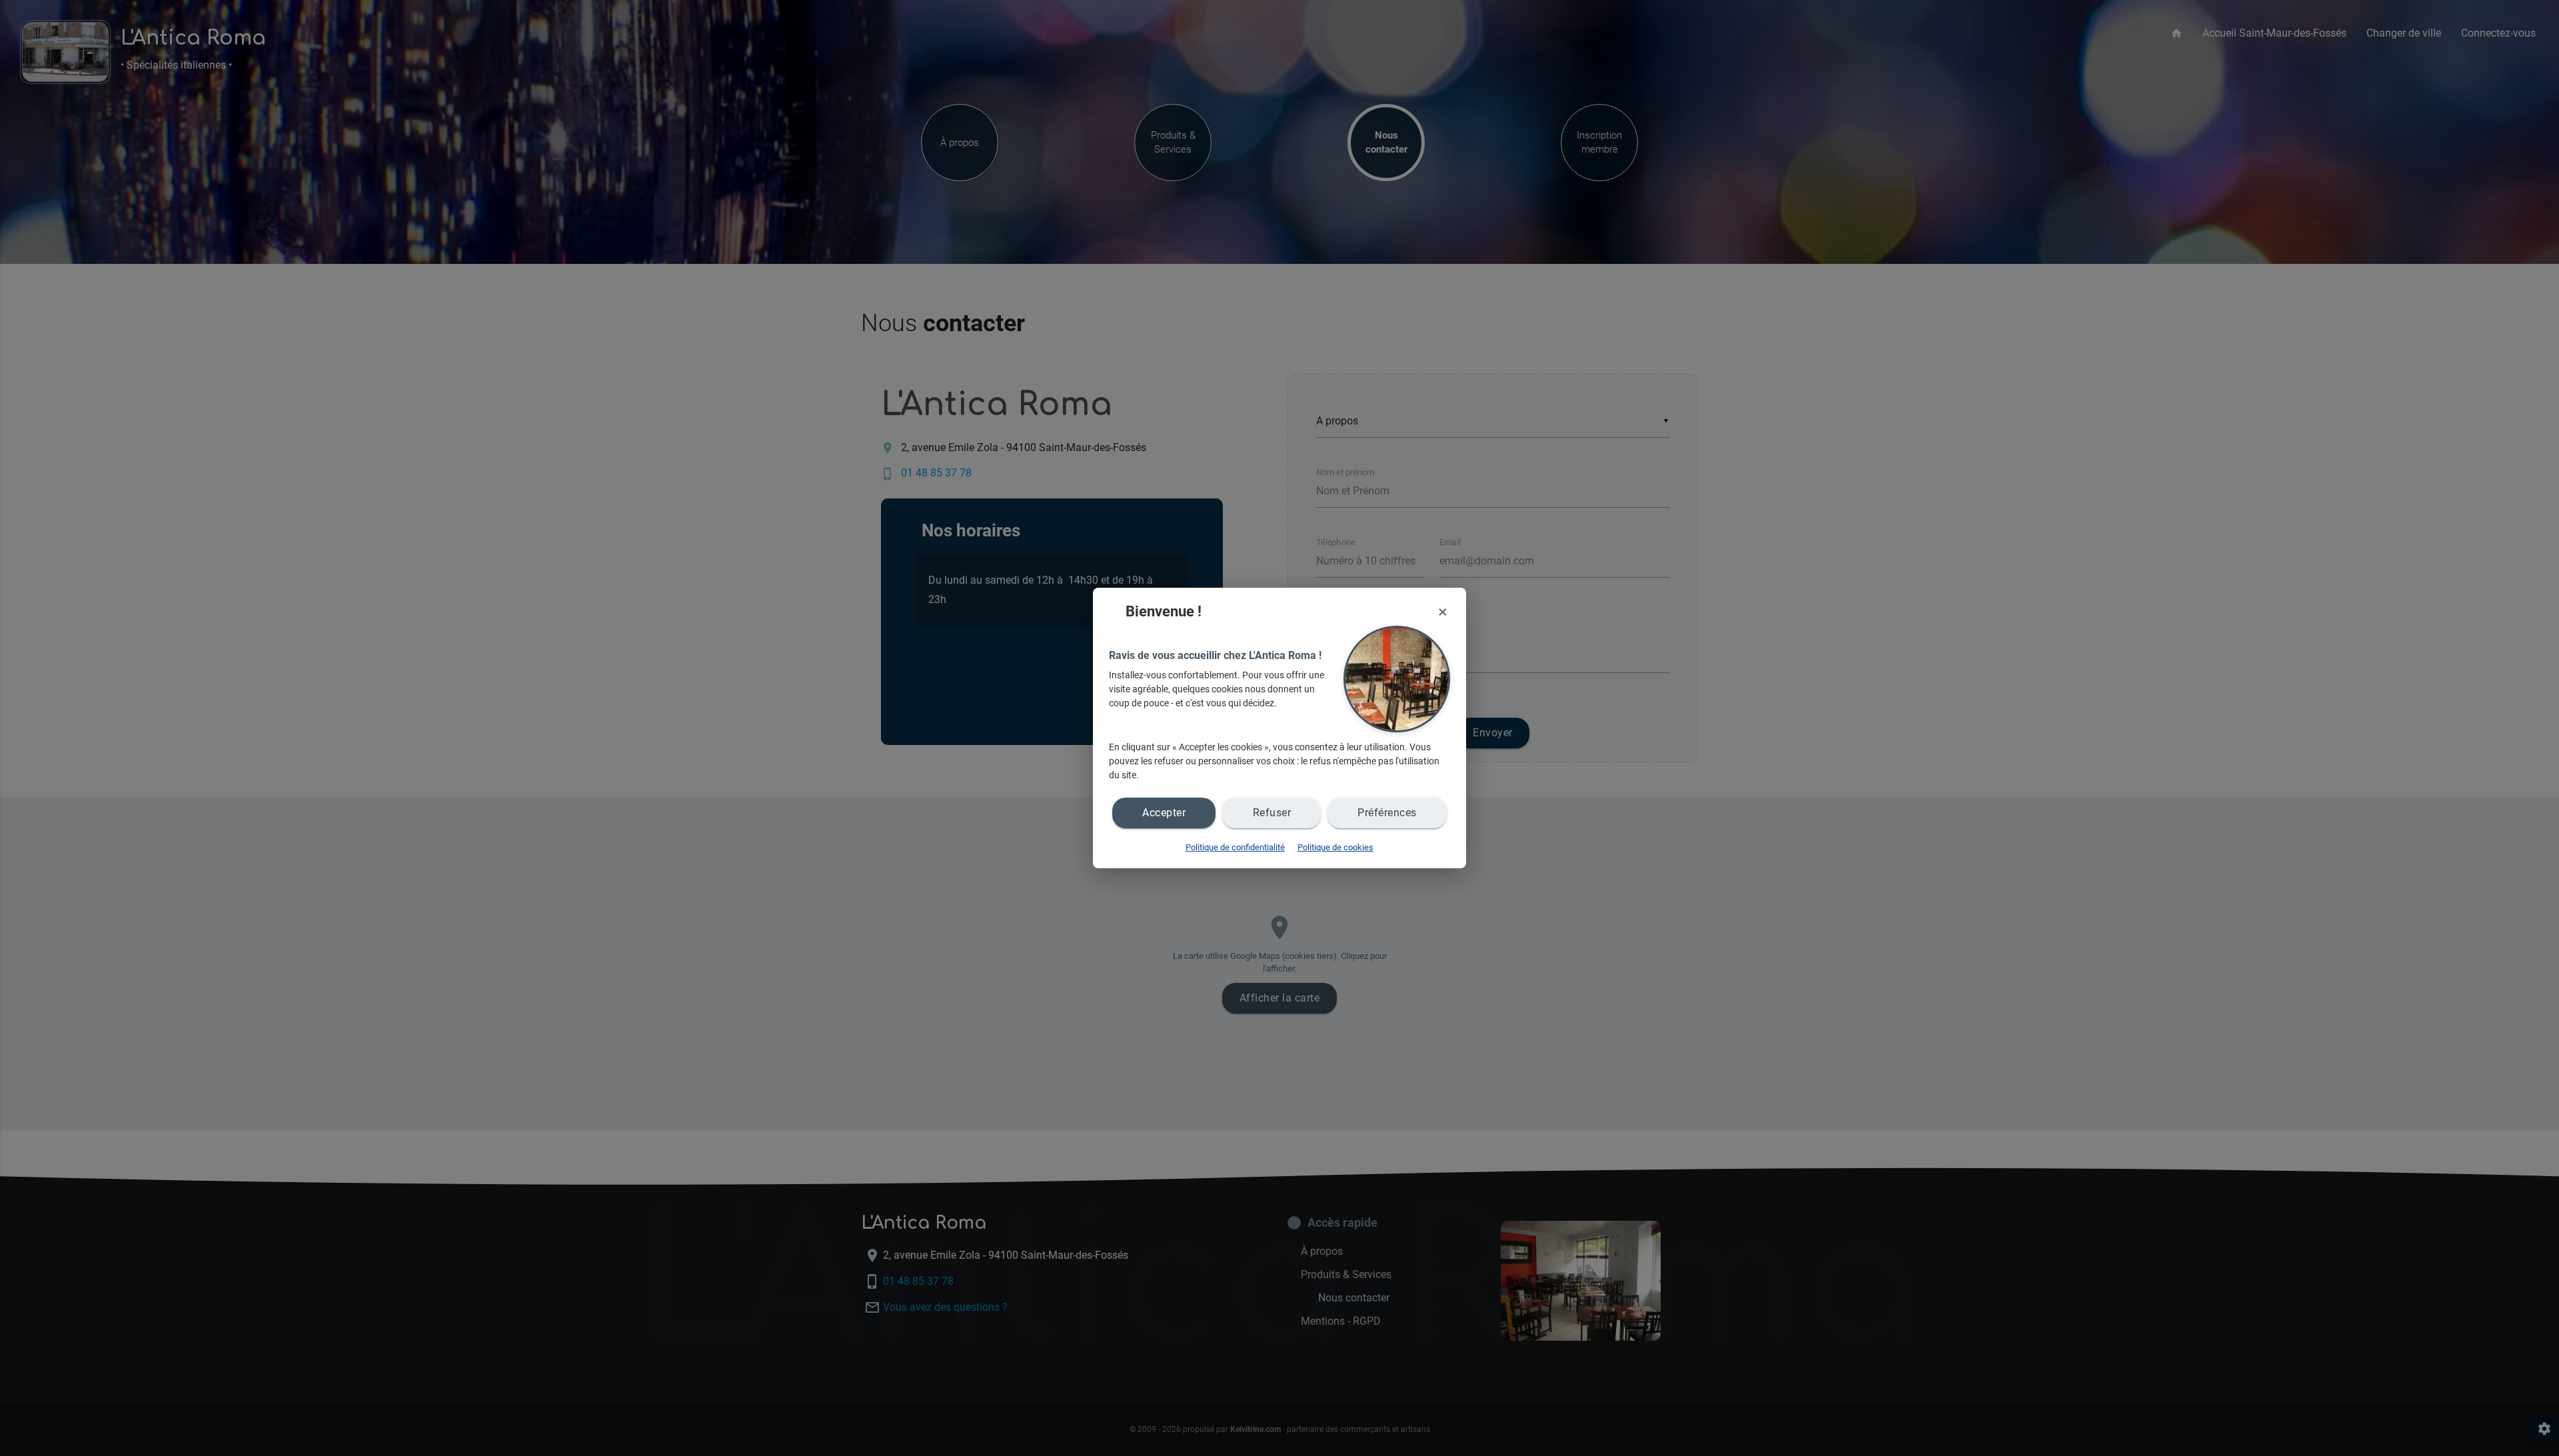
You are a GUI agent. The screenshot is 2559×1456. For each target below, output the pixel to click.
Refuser (1272, 813)
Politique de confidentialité (1235, 847)
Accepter (1164, 813)
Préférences (1387, 813)
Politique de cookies (1335, 847)
